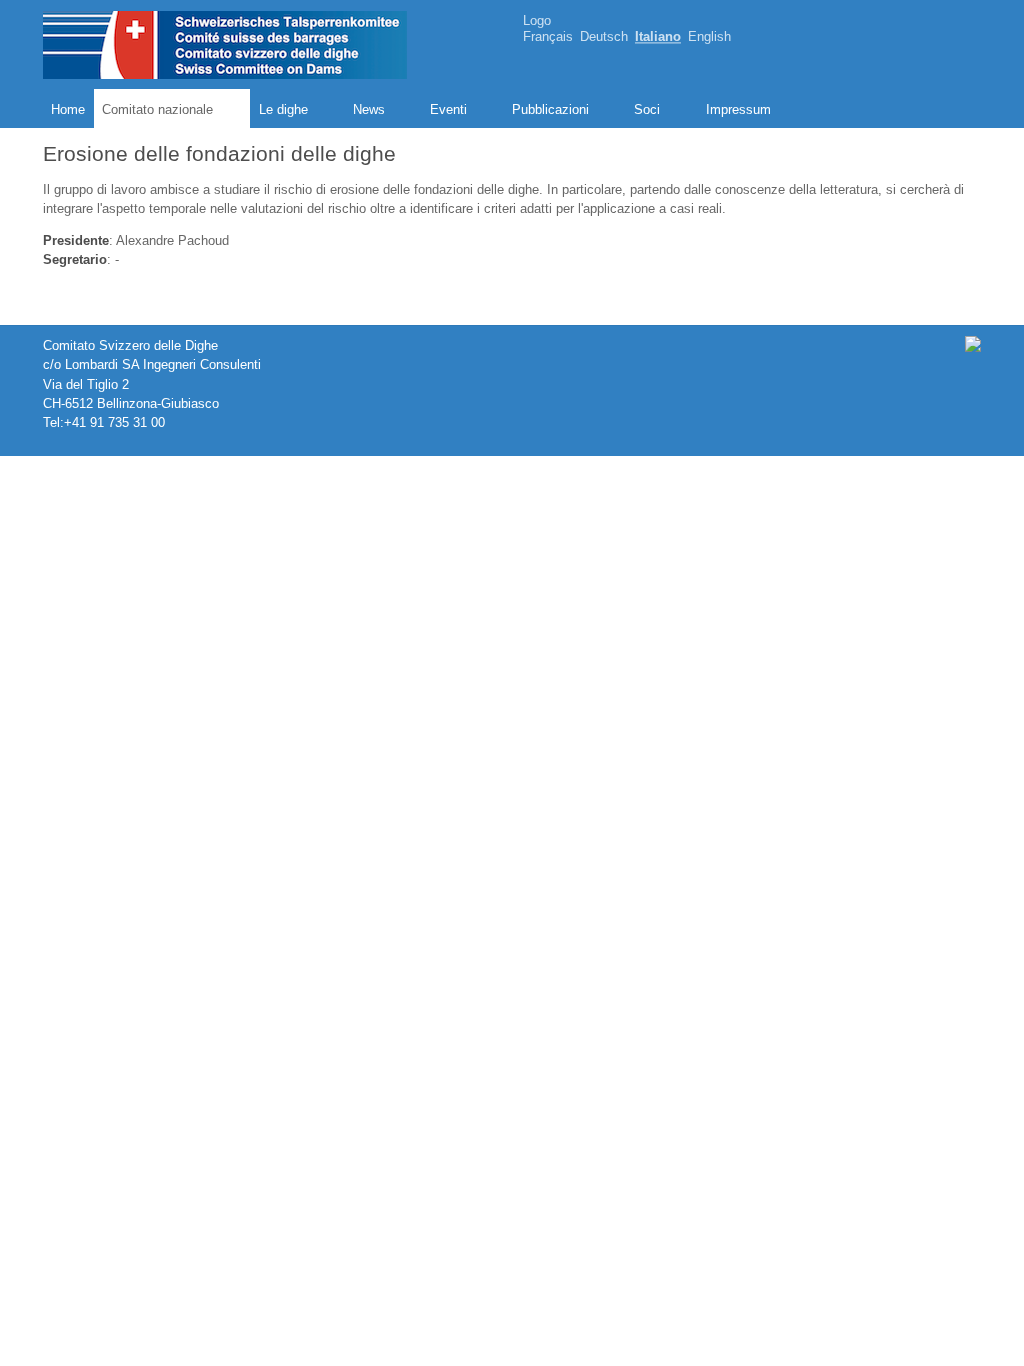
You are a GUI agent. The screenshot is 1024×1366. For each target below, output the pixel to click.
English (709, 37)
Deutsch (604, 37)
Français (548, 37)
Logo (537, 20)
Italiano (658, 37)
